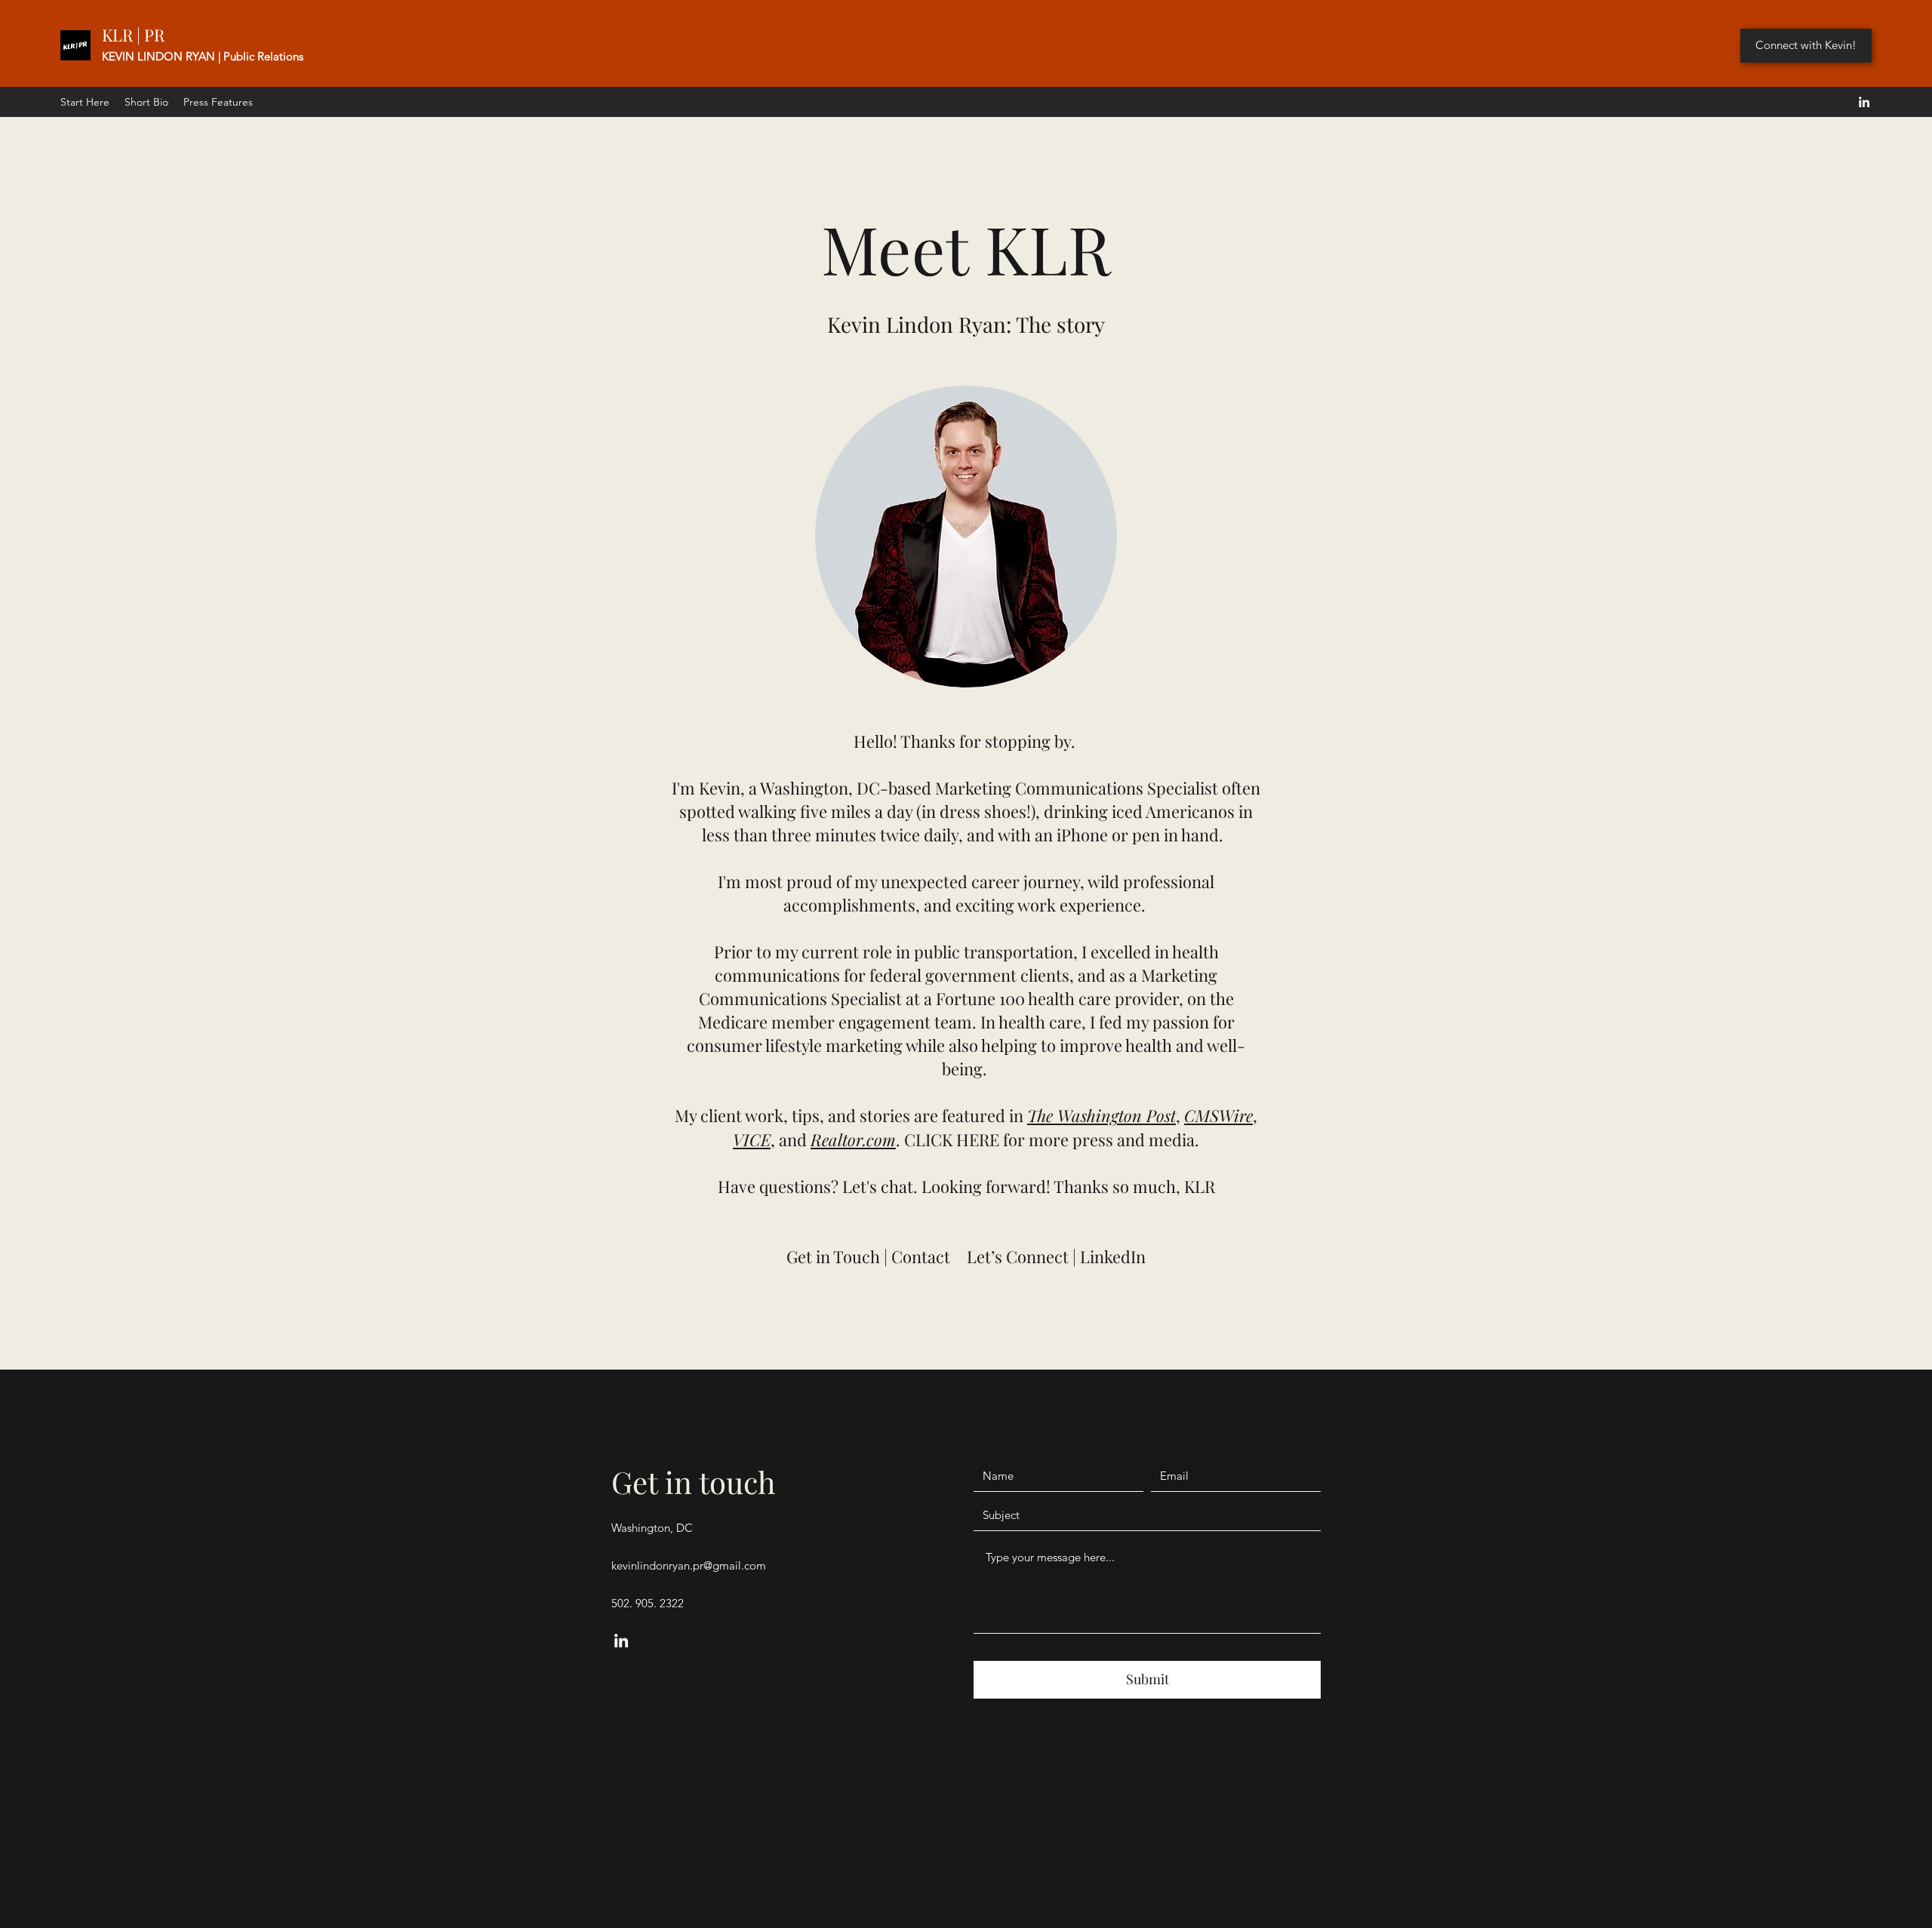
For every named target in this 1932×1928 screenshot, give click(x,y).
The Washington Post (1101, 1115)
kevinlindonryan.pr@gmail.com (689, 1565)
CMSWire (1218, 1115)
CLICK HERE (952, 1139)
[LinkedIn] (1864, 102)
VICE (752, 1139)
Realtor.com (853, 1139)
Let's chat (878, 1186)
